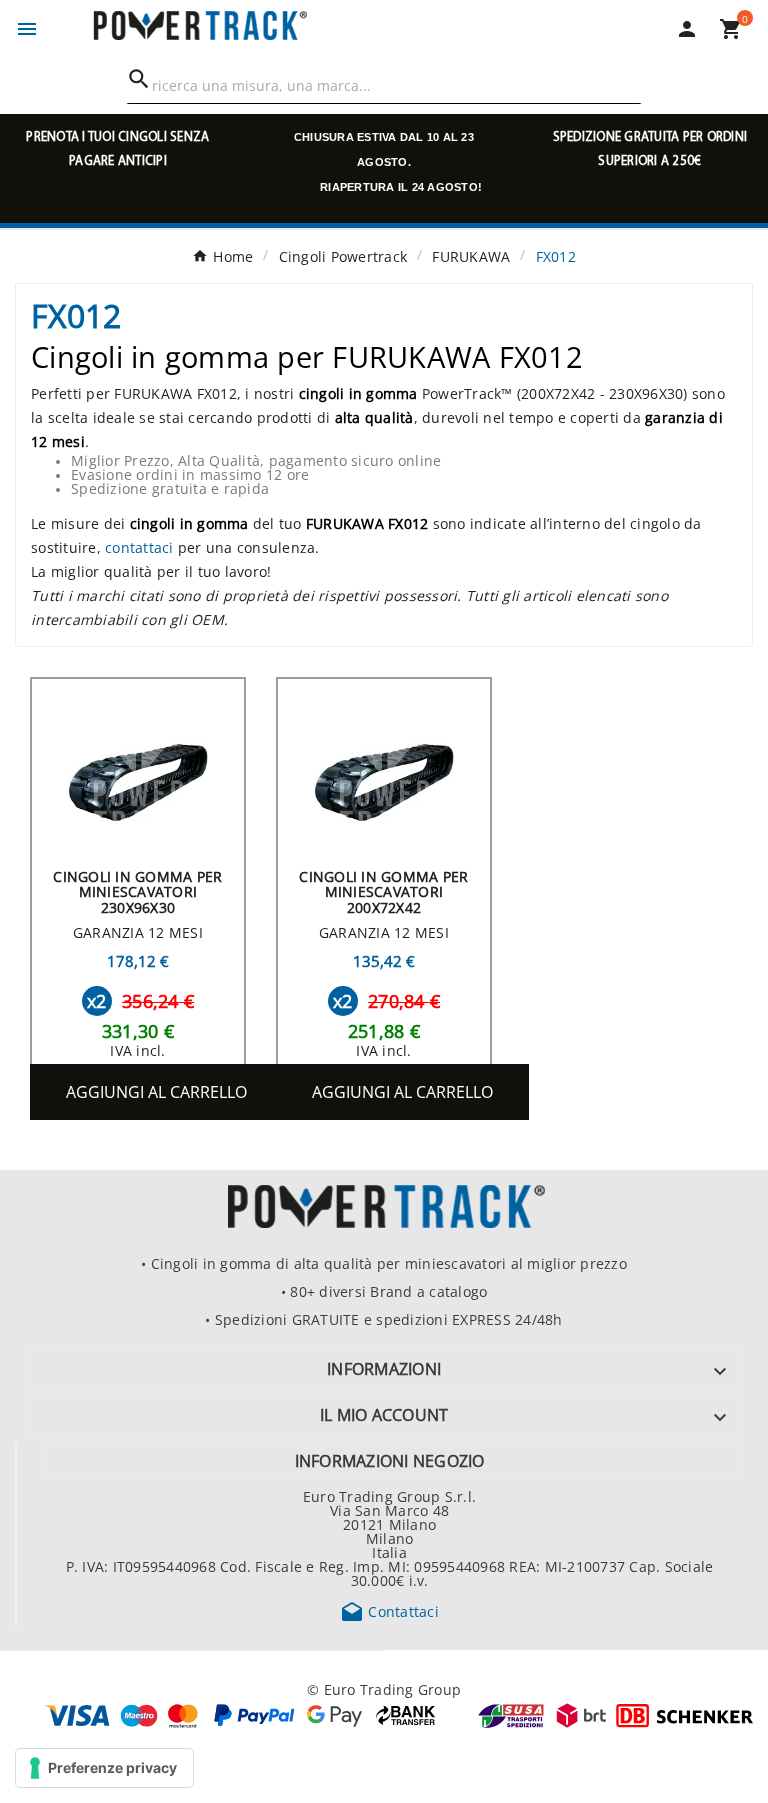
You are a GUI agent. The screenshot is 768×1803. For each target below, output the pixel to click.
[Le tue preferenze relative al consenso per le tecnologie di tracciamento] (104, 1768)
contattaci (139, 547)
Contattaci (389, 1611)
